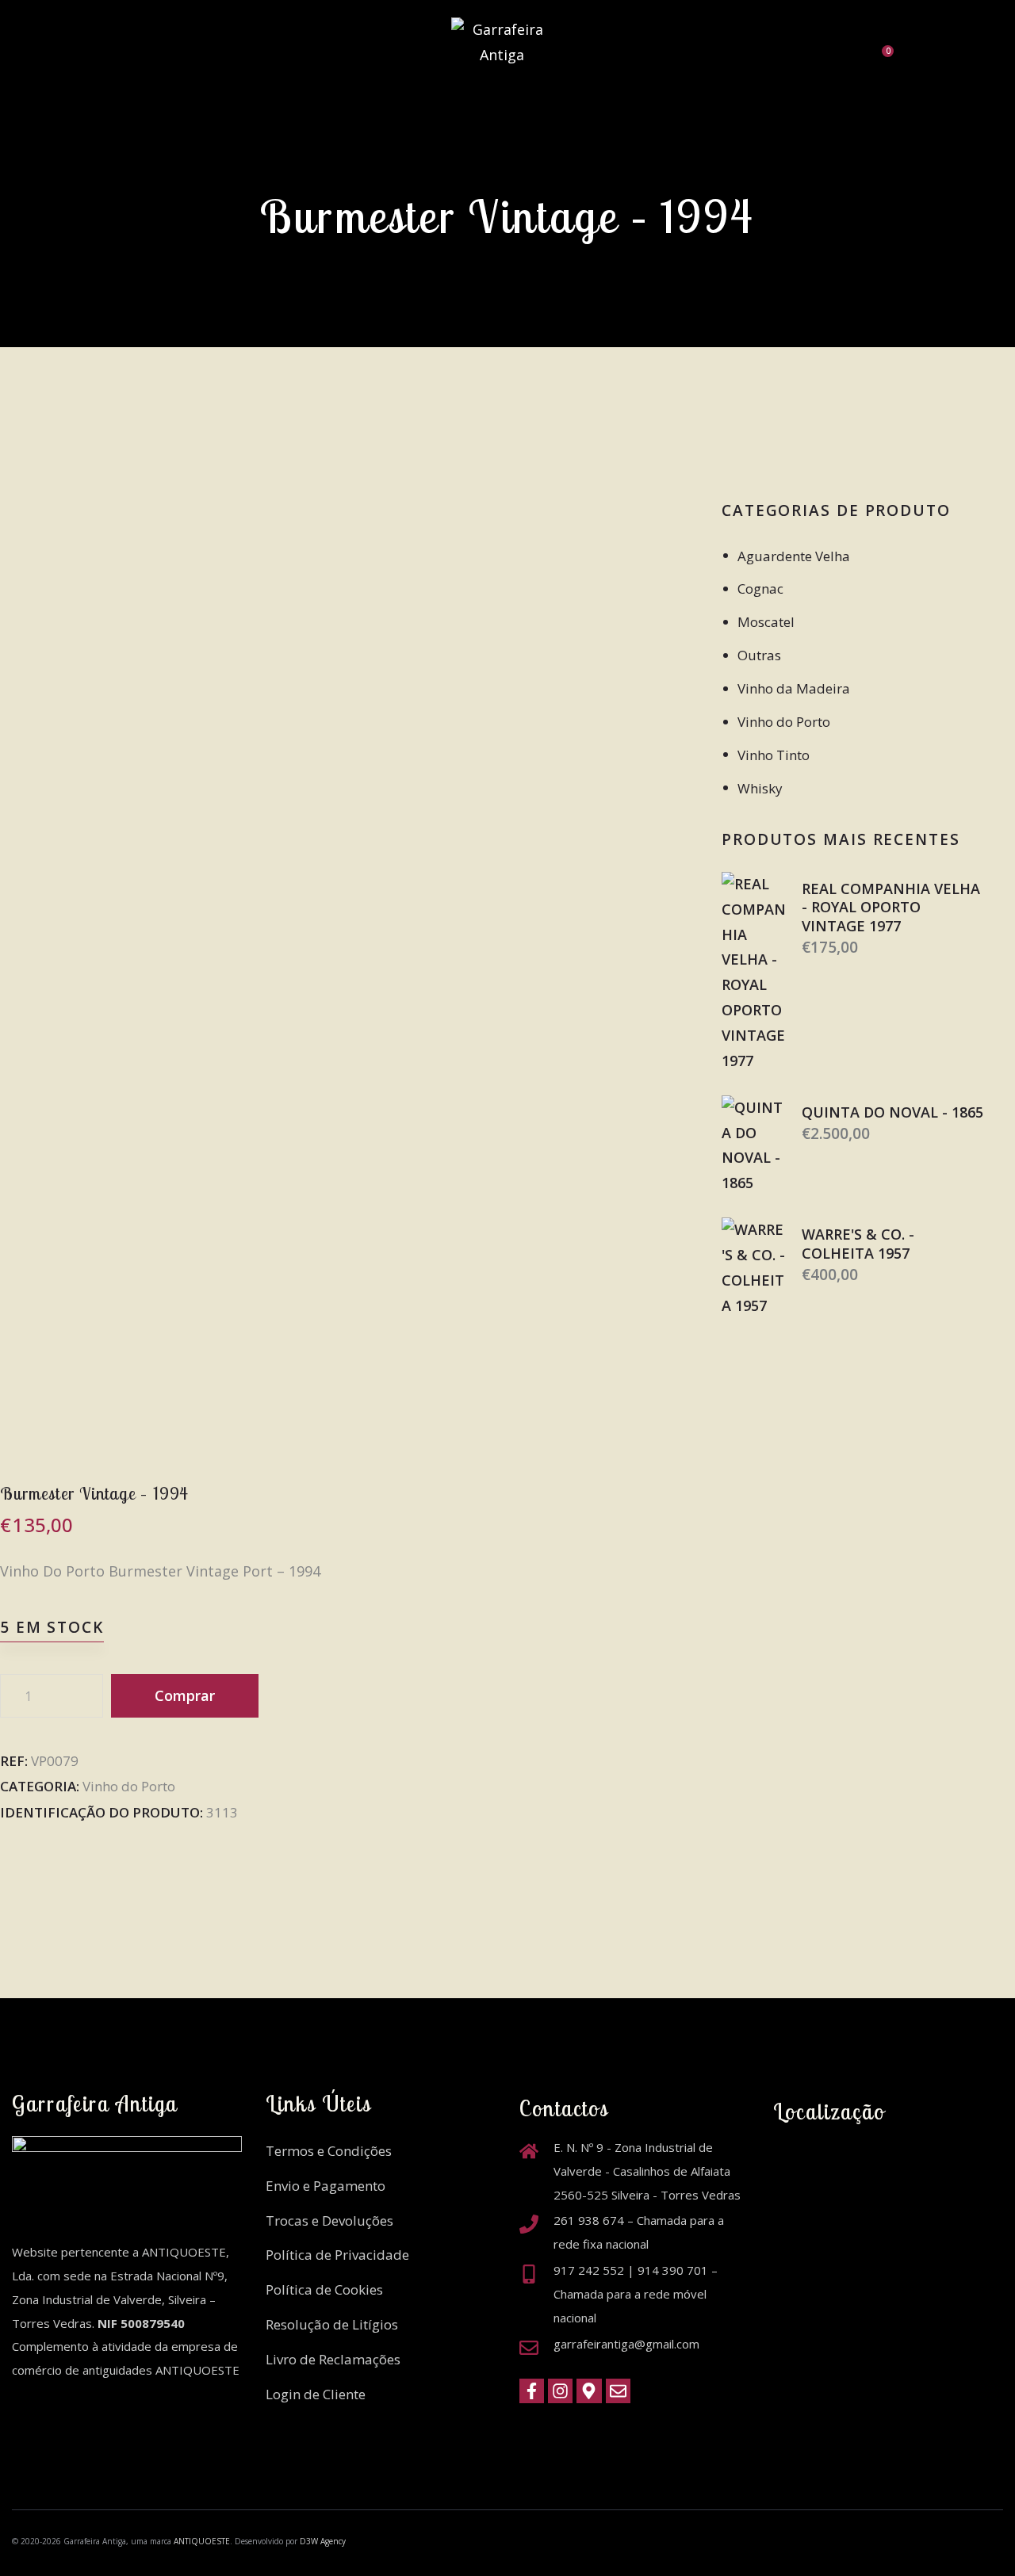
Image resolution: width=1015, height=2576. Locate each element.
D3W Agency (323, 2541)
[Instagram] (560, 2391)
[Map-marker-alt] (589, 2391)
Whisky (760, 788)
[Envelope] (618, 2391)
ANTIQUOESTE (202, 2541)
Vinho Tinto (774, 755)
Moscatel (766, 622)
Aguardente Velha (794, 556)
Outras (759, 655)
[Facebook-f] (532, 2391)
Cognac (760, 589)
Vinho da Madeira (794, 688)
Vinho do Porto (129, 1786)
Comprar (185, 1695)
